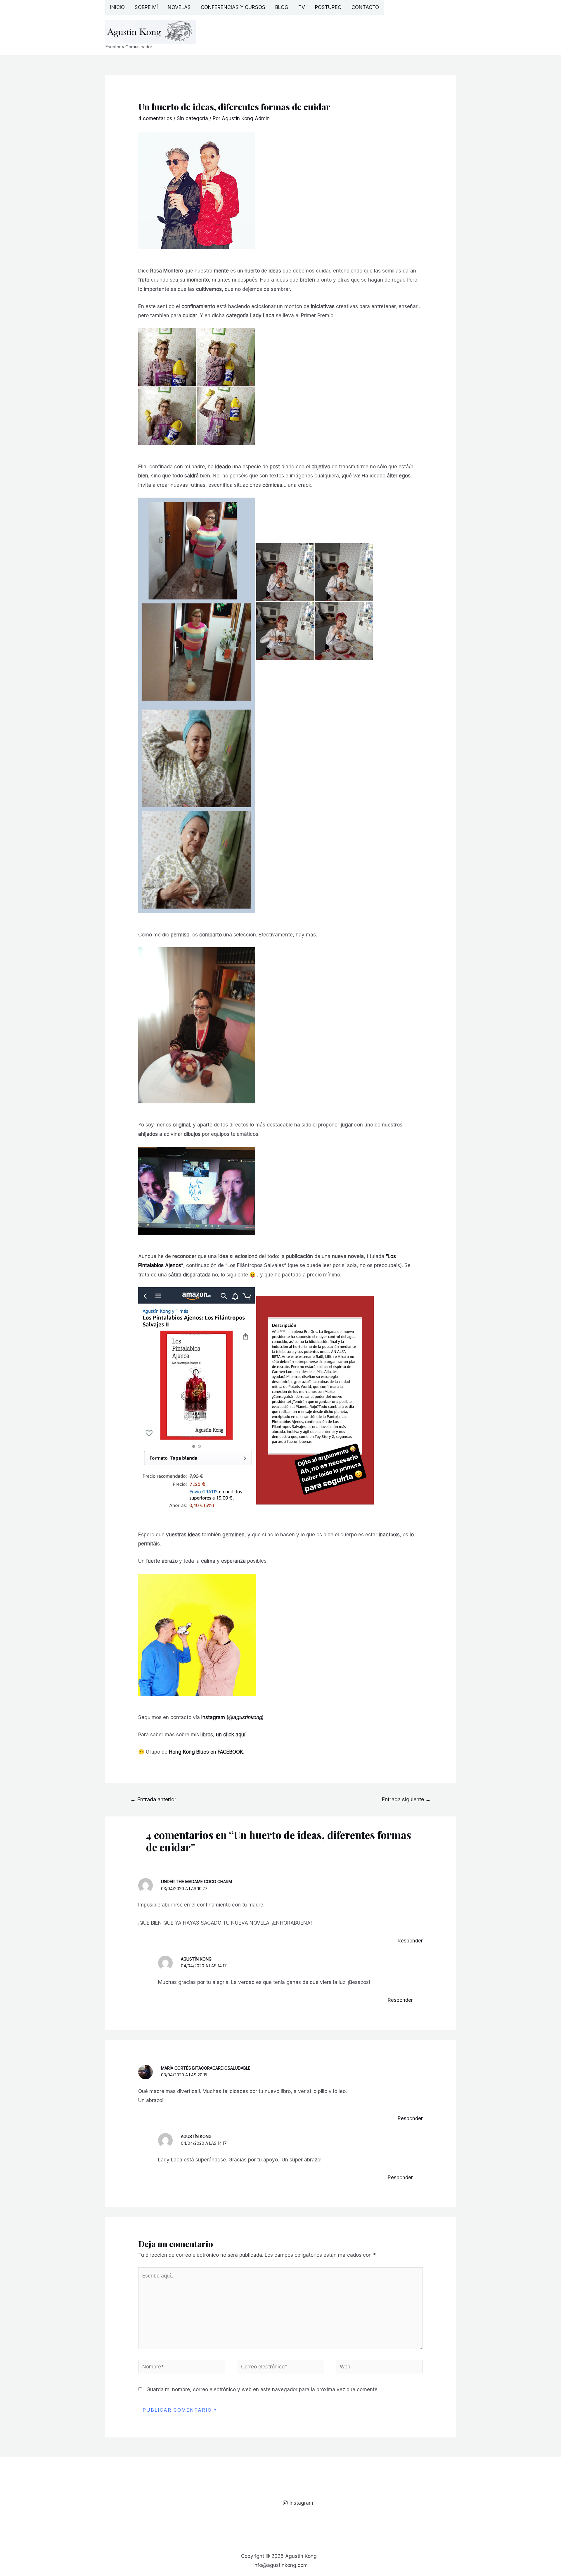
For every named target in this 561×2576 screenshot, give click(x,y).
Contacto (365, 7)
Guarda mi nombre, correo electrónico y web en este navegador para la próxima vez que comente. (263, 2389)
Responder (410, 1941)
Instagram (213, 1717)
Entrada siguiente (406, 1799)
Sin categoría (192, 118)
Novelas (179, 7)
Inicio (117, 7)
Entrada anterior (153, 1799)
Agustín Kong (196, 1959)
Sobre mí (146, 7)
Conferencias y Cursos (233, 7)
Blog (282, 7)
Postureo (328, 7)
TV (302, 7)
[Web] (379, 2368)
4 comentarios (155, 118)
